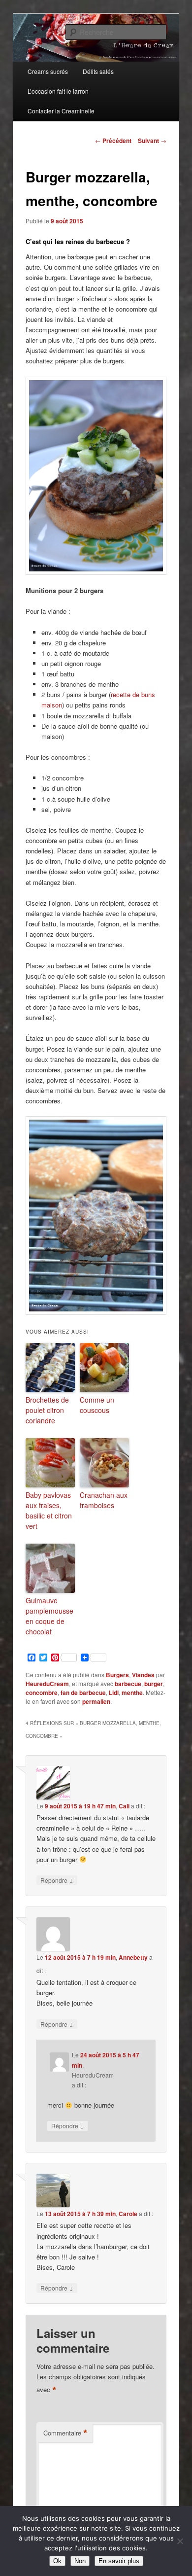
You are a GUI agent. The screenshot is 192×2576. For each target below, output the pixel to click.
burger (154, 1684)
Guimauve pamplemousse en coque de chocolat (49, 1616)
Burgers (117, 1675)
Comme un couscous (97, 1405)
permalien (96, 1701)
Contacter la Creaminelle (61, 111)
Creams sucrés (48, 71)
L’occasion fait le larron (58, 91)
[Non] (180, 2541)
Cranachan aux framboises (104, 1500)
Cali (124, 1806)
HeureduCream (47, 1684)
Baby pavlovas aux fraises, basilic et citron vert (49, 1510)
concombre (42, 1693)
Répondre (57, 1880)
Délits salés (98, 71)
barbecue (128, 1684)
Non (80, 2561)
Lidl (114, 1693)
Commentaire (65, 2433)
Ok (57, 2561)
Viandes (143, 1675)
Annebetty (133, 1957)
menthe (132, 1693)
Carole (128, 2214)
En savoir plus (119, 2561)
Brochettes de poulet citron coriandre (47, 1410)
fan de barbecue (83, 1693)
